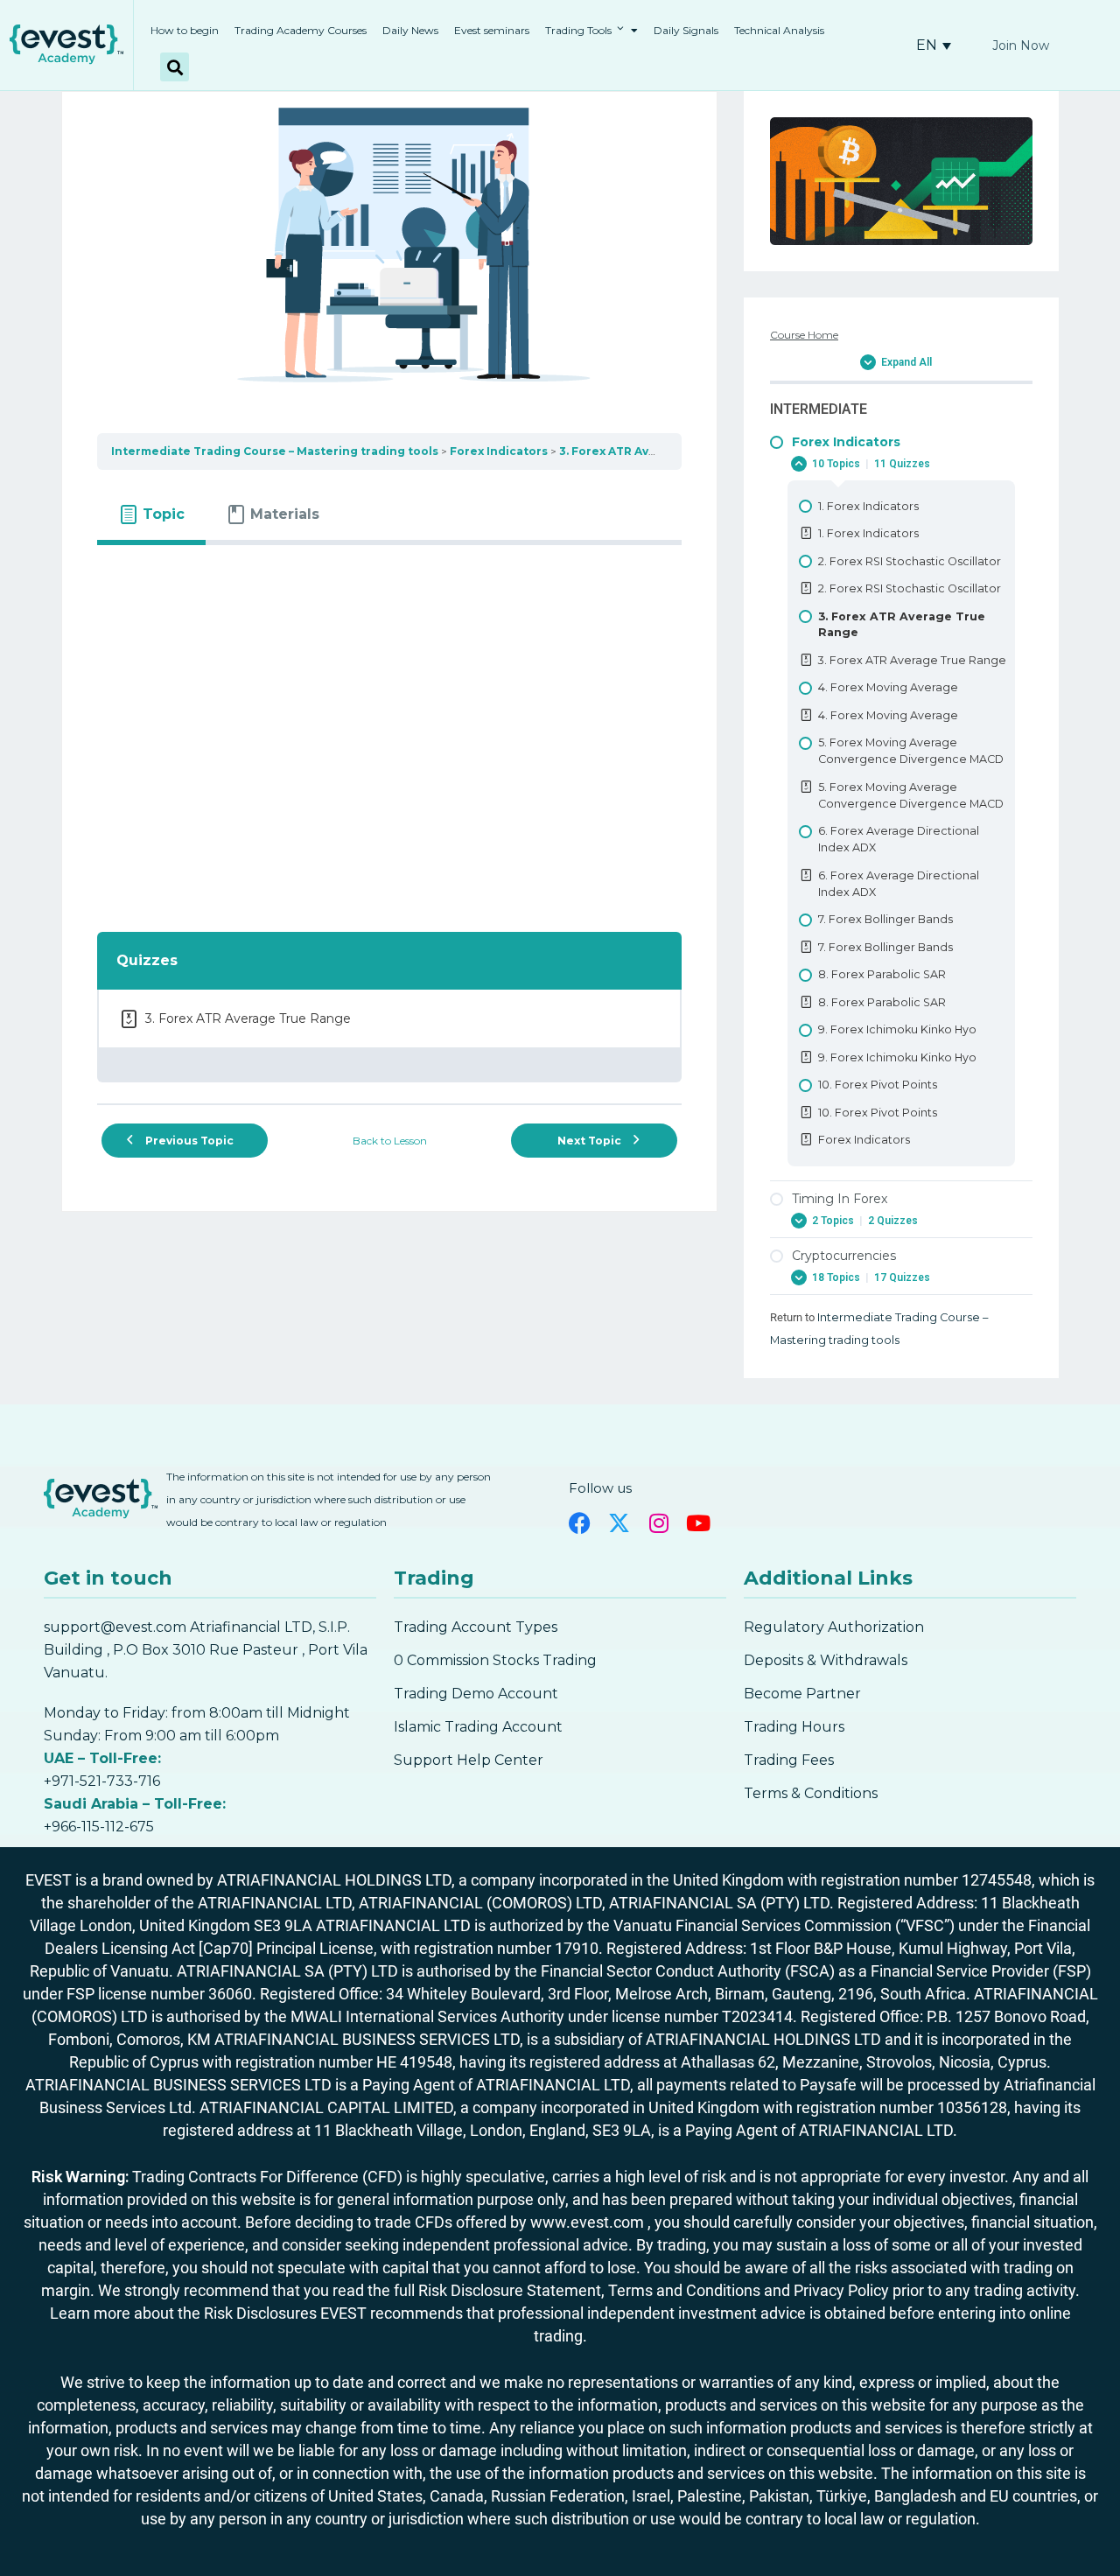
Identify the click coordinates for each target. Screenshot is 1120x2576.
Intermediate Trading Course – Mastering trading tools (275, 451)
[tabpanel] (389, 728)
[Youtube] (698, 1523)
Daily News (410, 30)
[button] (175, 67)
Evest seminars (492, 30)
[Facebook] (580, 1523)
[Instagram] (658, 1523)
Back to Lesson (390, 1141)
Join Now (1021, 45)
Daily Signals (686, 30)
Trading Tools (578, 30)
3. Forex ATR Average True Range (658, 451)
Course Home (804, 335)
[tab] (151, 514)
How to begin (185, 30)
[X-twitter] (619, 1523)
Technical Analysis (779, 30)
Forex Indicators (499, 451)
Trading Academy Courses (301, 30)
